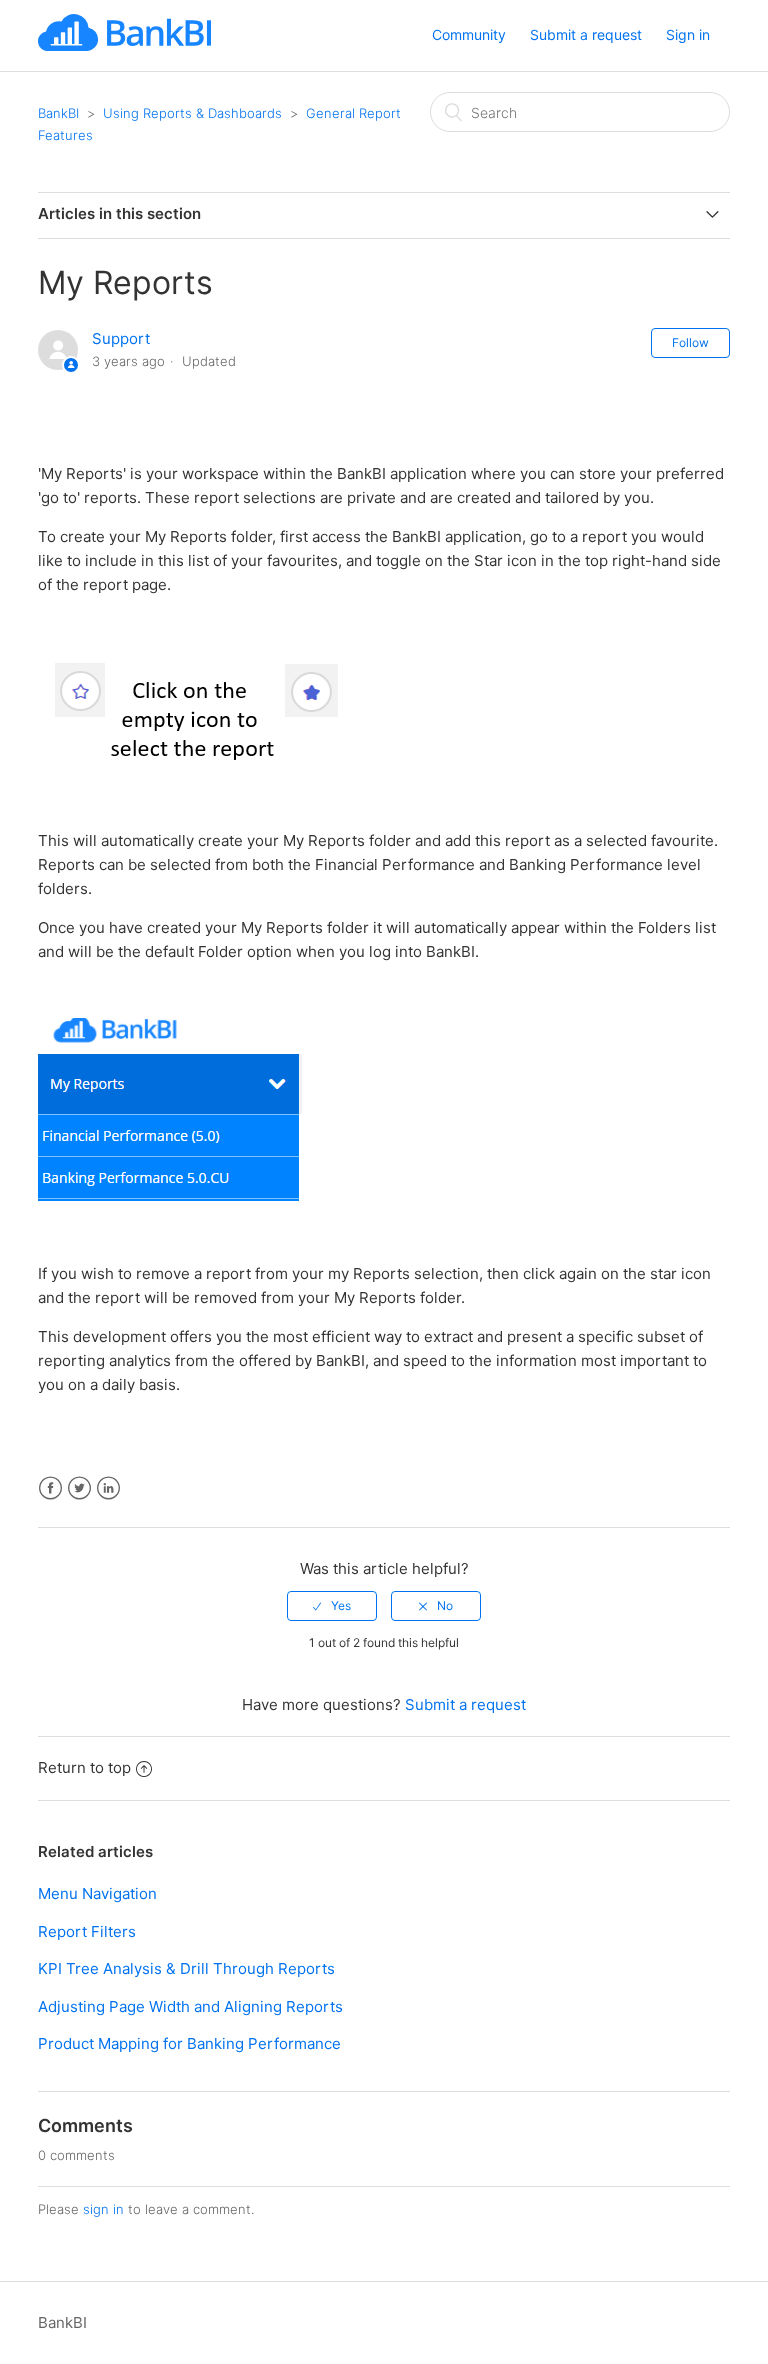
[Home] (124, 45)
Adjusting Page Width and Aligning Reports (190, 2006)
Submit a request (586, 34)
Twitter (79, 1488)
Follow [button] (690, 342)
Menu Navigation (97, 1893)
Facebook (50, 1488)
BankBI (58, 113)
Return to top (84, 1767)
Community (469, 34)
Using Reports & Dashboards (192, 113)
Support (121, 338)
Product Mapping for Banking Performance (189, 2043)
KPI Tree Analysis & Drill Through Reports (186, 1968)
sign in (103, 2209)
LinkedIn (108, 1488)
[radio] (332, 1606)
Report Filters (87, 1931)
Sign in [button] (688, 34)
